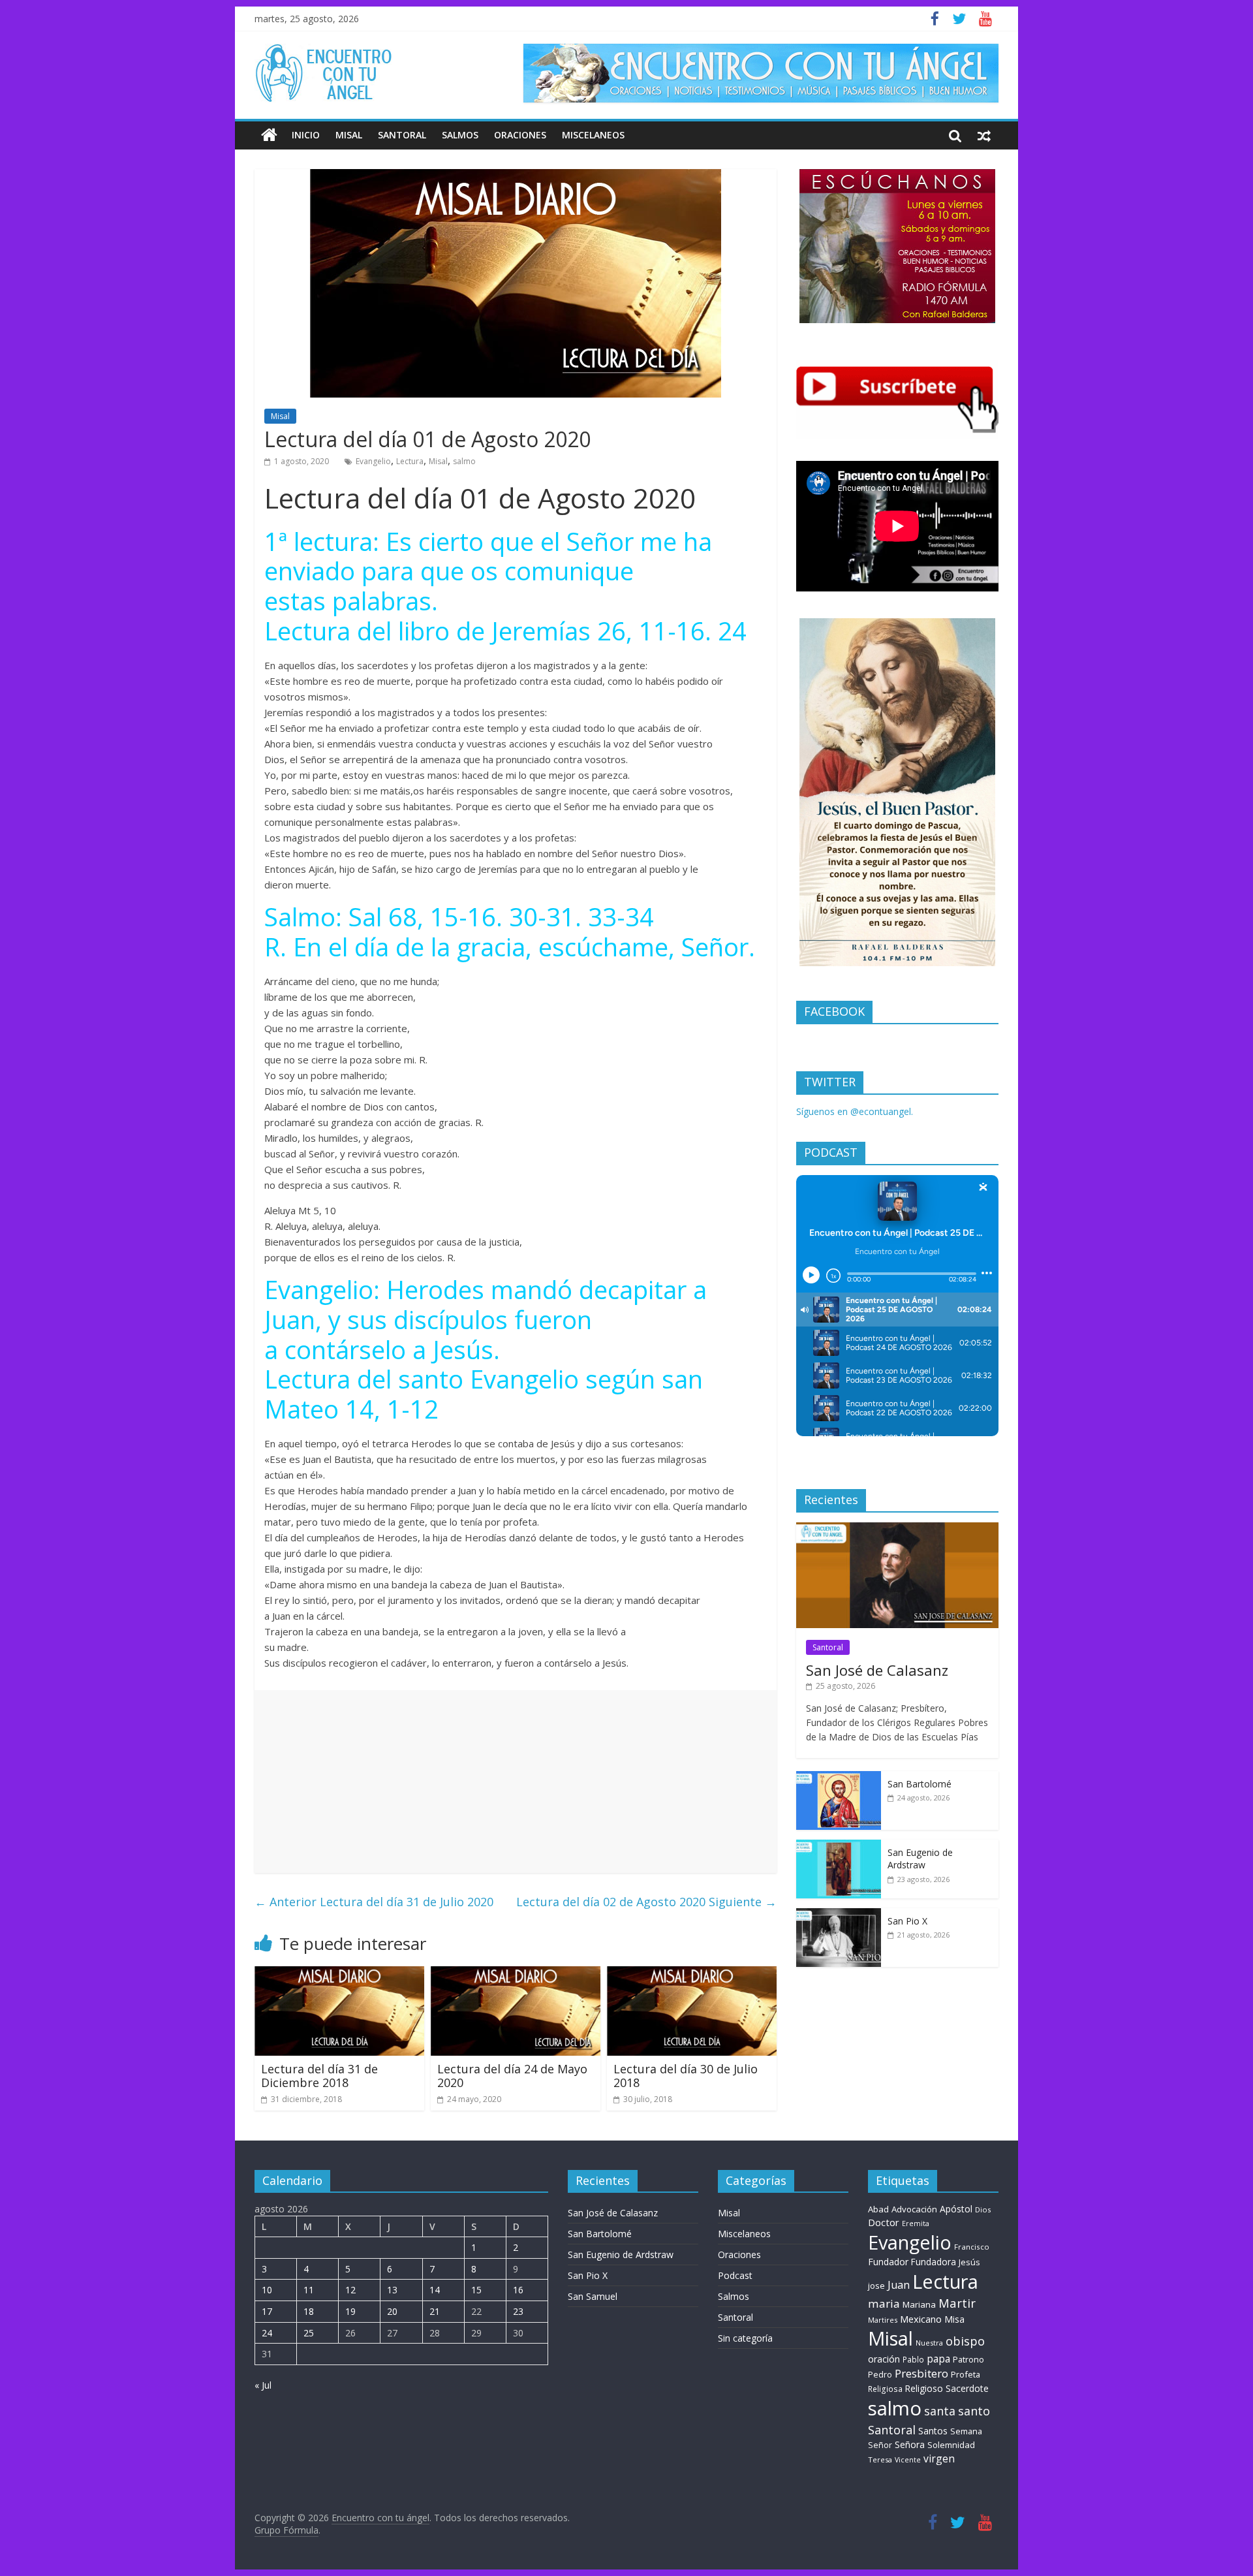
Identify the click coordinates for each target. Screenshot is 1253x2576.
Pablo (913, 2360)
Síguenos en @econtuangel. (855, 1111)
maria (884, 2303)
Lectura (410, 461)
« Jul (263, 2385)
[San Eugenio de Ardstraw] (839, 1846)
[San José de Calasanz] (897, 1529)
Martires (883, 2320)
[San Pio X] (839, 1915)
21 (435, 2311)
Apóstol (956, 2209)
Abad (878, 2209)
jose (876, 2285)
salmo (464, 461)
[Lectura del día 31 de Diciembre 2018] (339, 1974)
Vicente (908, 2460)
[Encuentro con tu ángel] (269, 135)
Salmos (460, 135)
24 (267, 2333)
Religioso (924, 2389)
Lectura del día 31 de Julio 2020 (374, 1902)
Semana (966, 2431)
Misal (349, 135)
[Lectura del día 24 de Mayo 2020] (516, 1974)
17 (267, 2311)
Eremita (916, 2223)
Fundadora (934, 2262)
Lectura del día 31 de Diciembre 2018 (319, 2076)
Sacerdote (967, 2388)
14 (435, 2290)
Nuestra (929, 2343)
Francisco (972, 2247)
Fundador (888, 2262)
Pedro (880, 2375)
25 (309, 2333)
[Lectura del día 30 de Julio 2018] (692, 1974)
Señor (880, 2445)
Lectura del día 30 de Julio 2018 (686, 2076)
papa (938, 2359)
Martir (957, 2303)
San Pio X (907, 1921)
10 (267, 2290)
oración (884, 2359)
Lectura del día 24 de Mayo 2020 (512, 2076)
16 (518, 2290)
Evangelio (373, 461)
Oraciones (520, 135)
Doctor (884, 2222)
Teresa (880, 2459)
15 (476, 2290)
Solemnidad (951, 2445)
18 (309, 2311)
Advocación (914, 2209)
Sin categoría (745, 2338)
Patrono (968, 2359)
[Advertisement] (516, 1782)
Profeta (966, 2374)
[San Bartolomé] (839, 1778)
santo (974, 2411)
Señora (910, 2444)
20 (392, 2311)
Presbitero (921, 2373)
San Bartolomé (920, 1784)
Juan (899, 2285)
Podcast (735, 2275)
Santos (933, 2431)
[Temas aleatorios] (984, 135)
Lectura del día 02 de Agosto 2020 (646, 1902)
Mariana (919, 2304)
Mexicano (921, 2319)
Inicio (306, 135)
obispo (965, 2341)
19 (350, 2311)
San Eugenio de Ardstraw (920, 1859)
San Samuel (593, 2296)
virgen (939, 2458)
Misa (954, 2319)
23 (518, 2311)
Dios (983, 2209)
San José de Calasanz (877, 1670)
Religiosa (885, 2389)
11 (309, 2290)
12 (350, 2290)
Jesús (969, 2262)
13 (392, 2290)
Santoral (402, 135)
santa (940, 2411)
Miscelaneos (593, 135)
